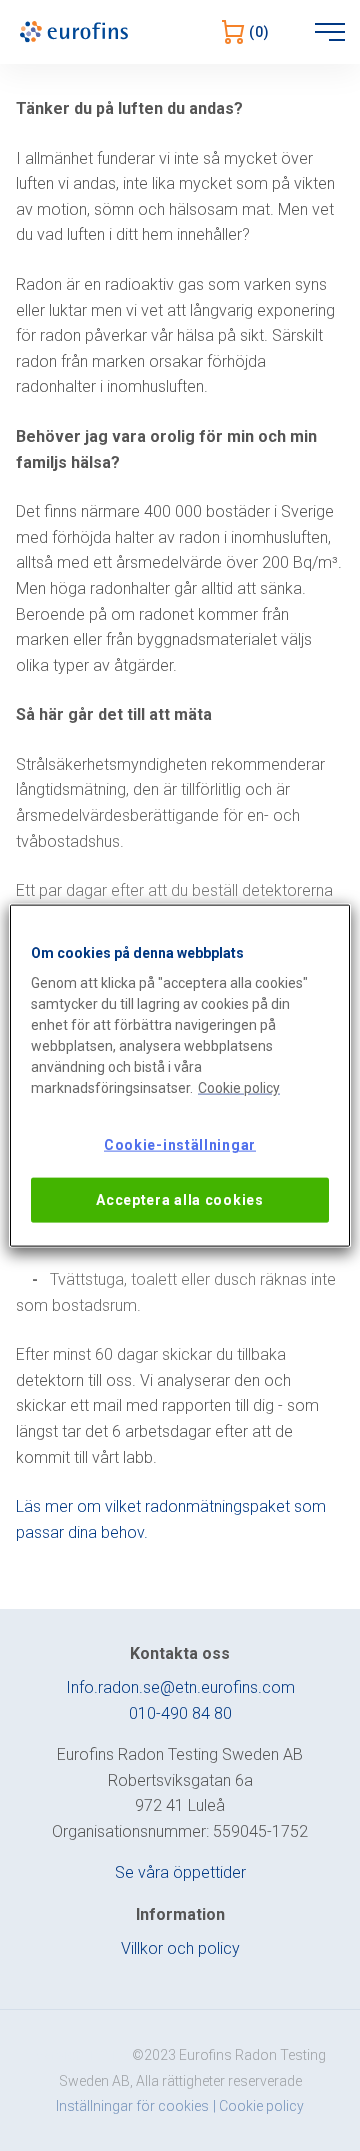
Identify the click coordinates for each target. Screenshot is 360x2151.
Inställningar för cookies (132, 2106)
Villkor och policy (180, 1948)
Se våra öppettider (180, 1872)
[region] (180, 1075)
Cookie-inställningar (180, 1145)
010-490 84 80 (180, 1713)
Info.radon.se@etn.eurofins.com (180, 1687)
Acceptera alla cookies (179, 1199)
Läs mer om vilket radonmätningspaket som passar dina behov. (171, 1519)
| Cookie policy (258, 2106)
